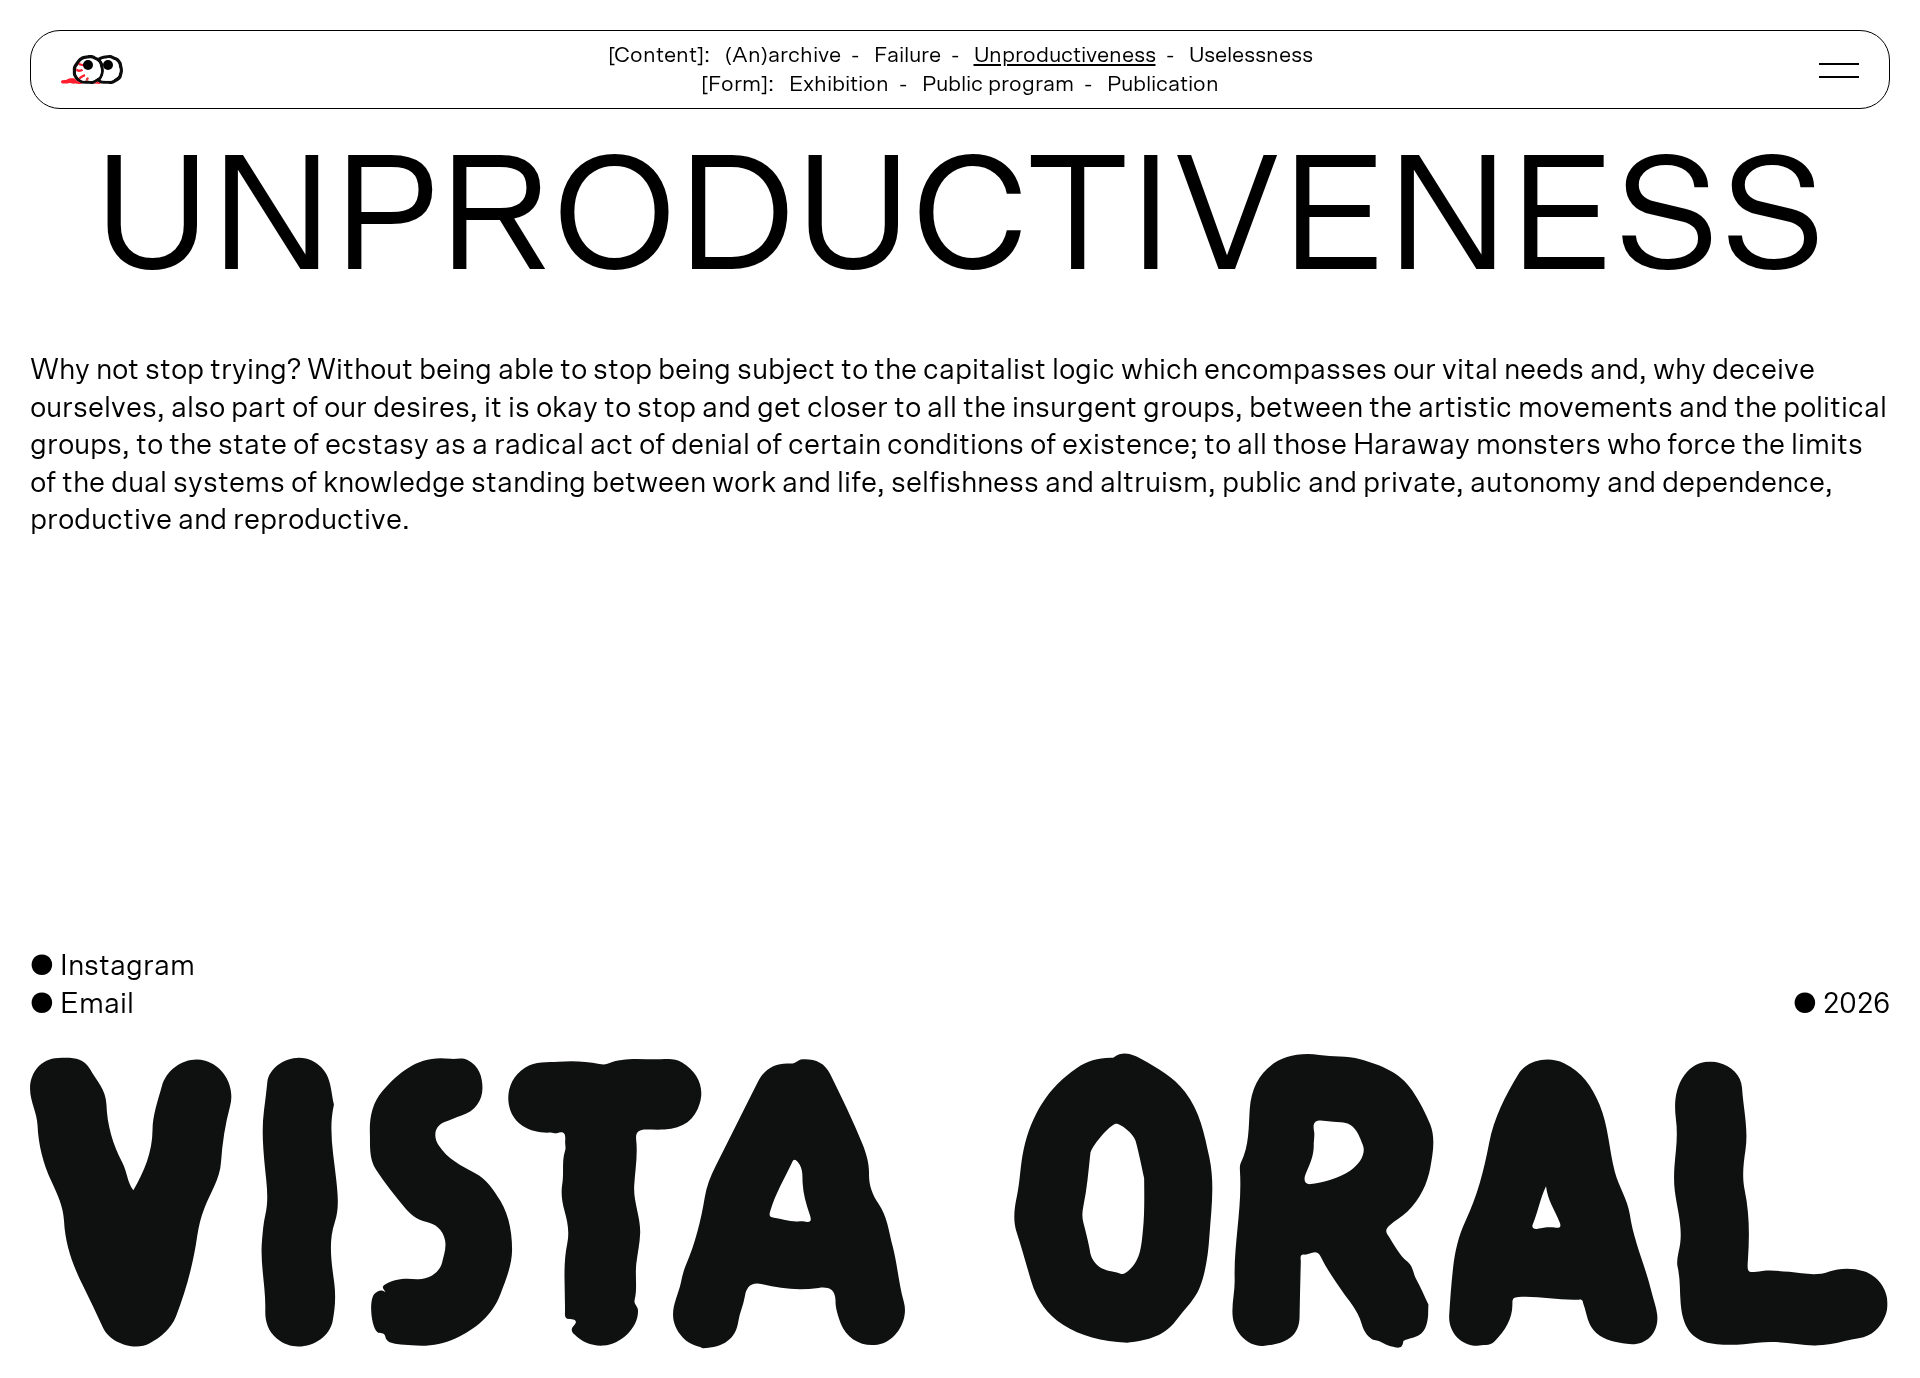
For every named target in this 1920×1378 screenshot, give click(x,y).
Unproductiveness (1065, 55)
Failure (907, 55)
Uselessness (1251, 55)
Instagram (127, 966)
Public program (998, 84)
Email (97, 1004)
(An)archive (783, 55)
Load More (960, 671)
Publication (1163, 84)
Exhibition (839, 84)
